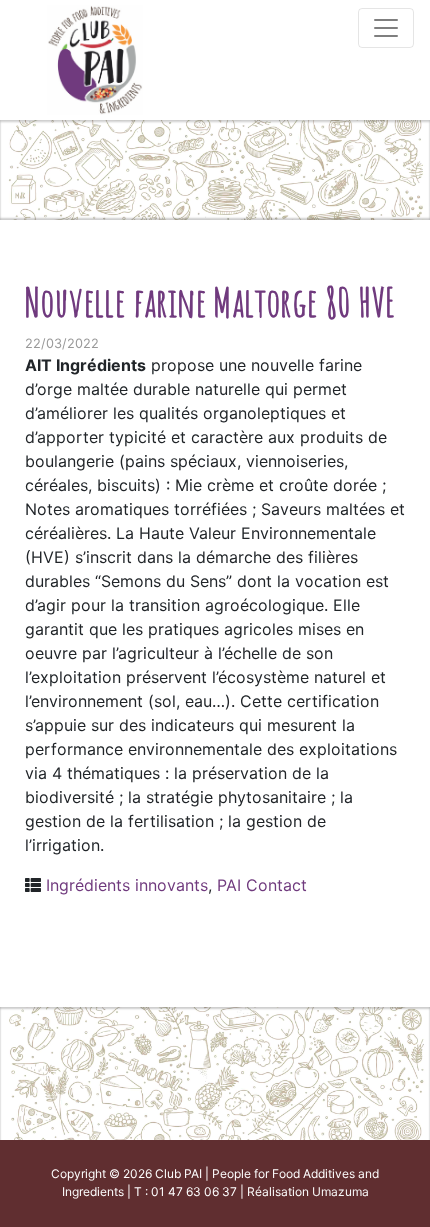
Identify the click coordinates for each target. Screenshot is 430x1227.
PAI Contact (262, 885)
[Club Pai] (95, 57)
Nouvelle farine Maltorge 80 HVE (210, 301)
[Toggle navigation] (386, 28)
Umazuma (340, 1191)
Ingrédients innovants (127, 885)
